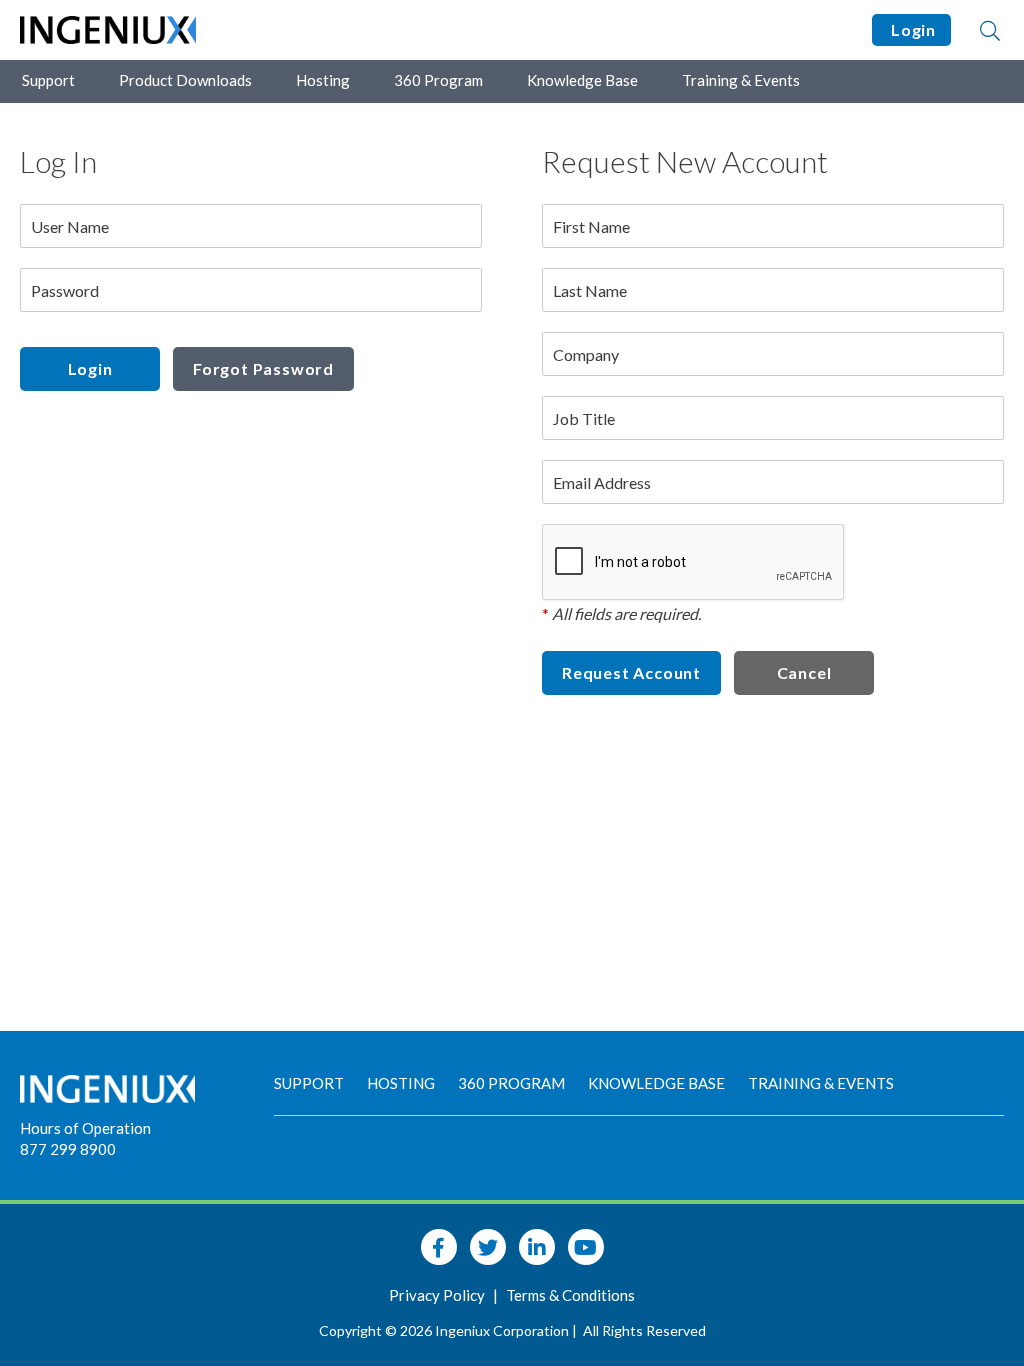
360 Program (438, 80)
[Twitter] (488, 1247)
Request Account (631, 672)
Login (911, 29)
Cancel (804, 672)
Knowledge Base (582, 80)
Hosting (323, 80)
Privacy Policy (438, 1295)
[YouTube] (586, 1247)
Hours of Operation (85, 1128)
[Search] (990, 30)
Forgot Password (263, 368)
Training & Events (741, 80)
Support (48, 80)
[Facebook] (439, 1247)
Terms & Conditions (570, 1295)
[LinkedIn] (537, 1247)
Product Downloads (185, 80)
